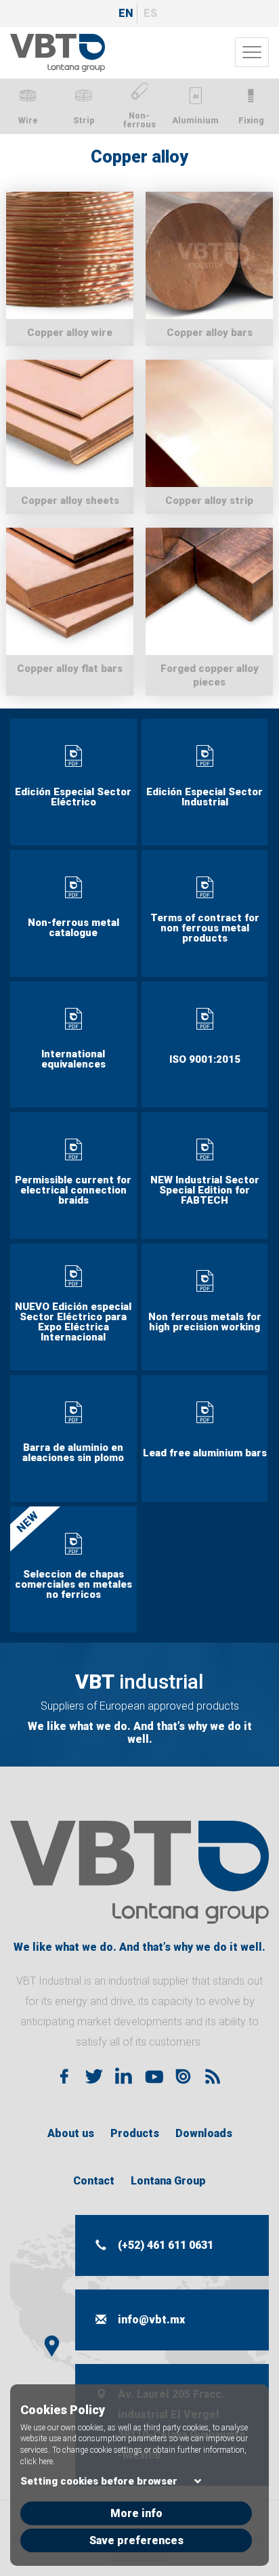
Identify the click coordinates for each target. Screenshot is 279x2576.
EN (126, 13)
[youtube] (153, 2076)
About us (71, 2133)
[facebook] (64, 2076)
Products (135, 2133)
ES (150, 13)
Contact (94, 2181)
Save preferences (136, 2540)
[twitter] (93, 2076)
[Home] (58, 53)
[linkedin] (123, 2076)
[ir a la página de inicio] (139, 1872)
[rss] (213, 2076)
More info (136, 2513)
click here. (38, 2462)
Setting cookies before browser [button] (99, 2481)
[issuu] (183, 2076)
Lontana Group (168, 2181)
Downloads (204, 2133)
